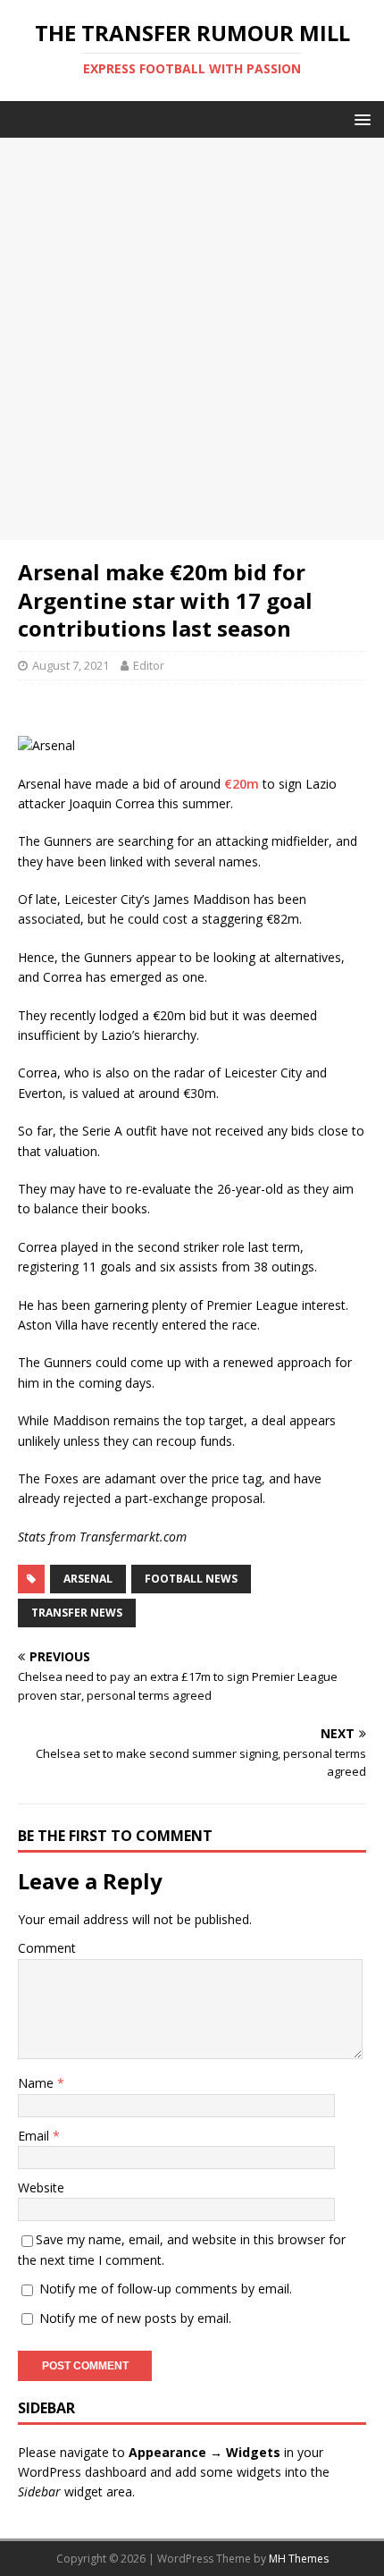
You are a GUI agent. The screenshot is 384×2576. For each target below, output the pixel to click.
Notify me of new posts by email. (135, 2318)
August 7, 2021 (71, 665)
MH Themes (299, 2559)
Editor (149, 665)
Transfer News (77, 1613)
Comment (47, 1948)
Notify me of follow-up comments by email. (166, 2289)
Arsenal (88, 1579)
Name (38, 2083)
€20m (242, 784)
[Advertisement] (192, 339)
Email (35, 2136)
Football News (191, 1579)
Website (41, 2187)
